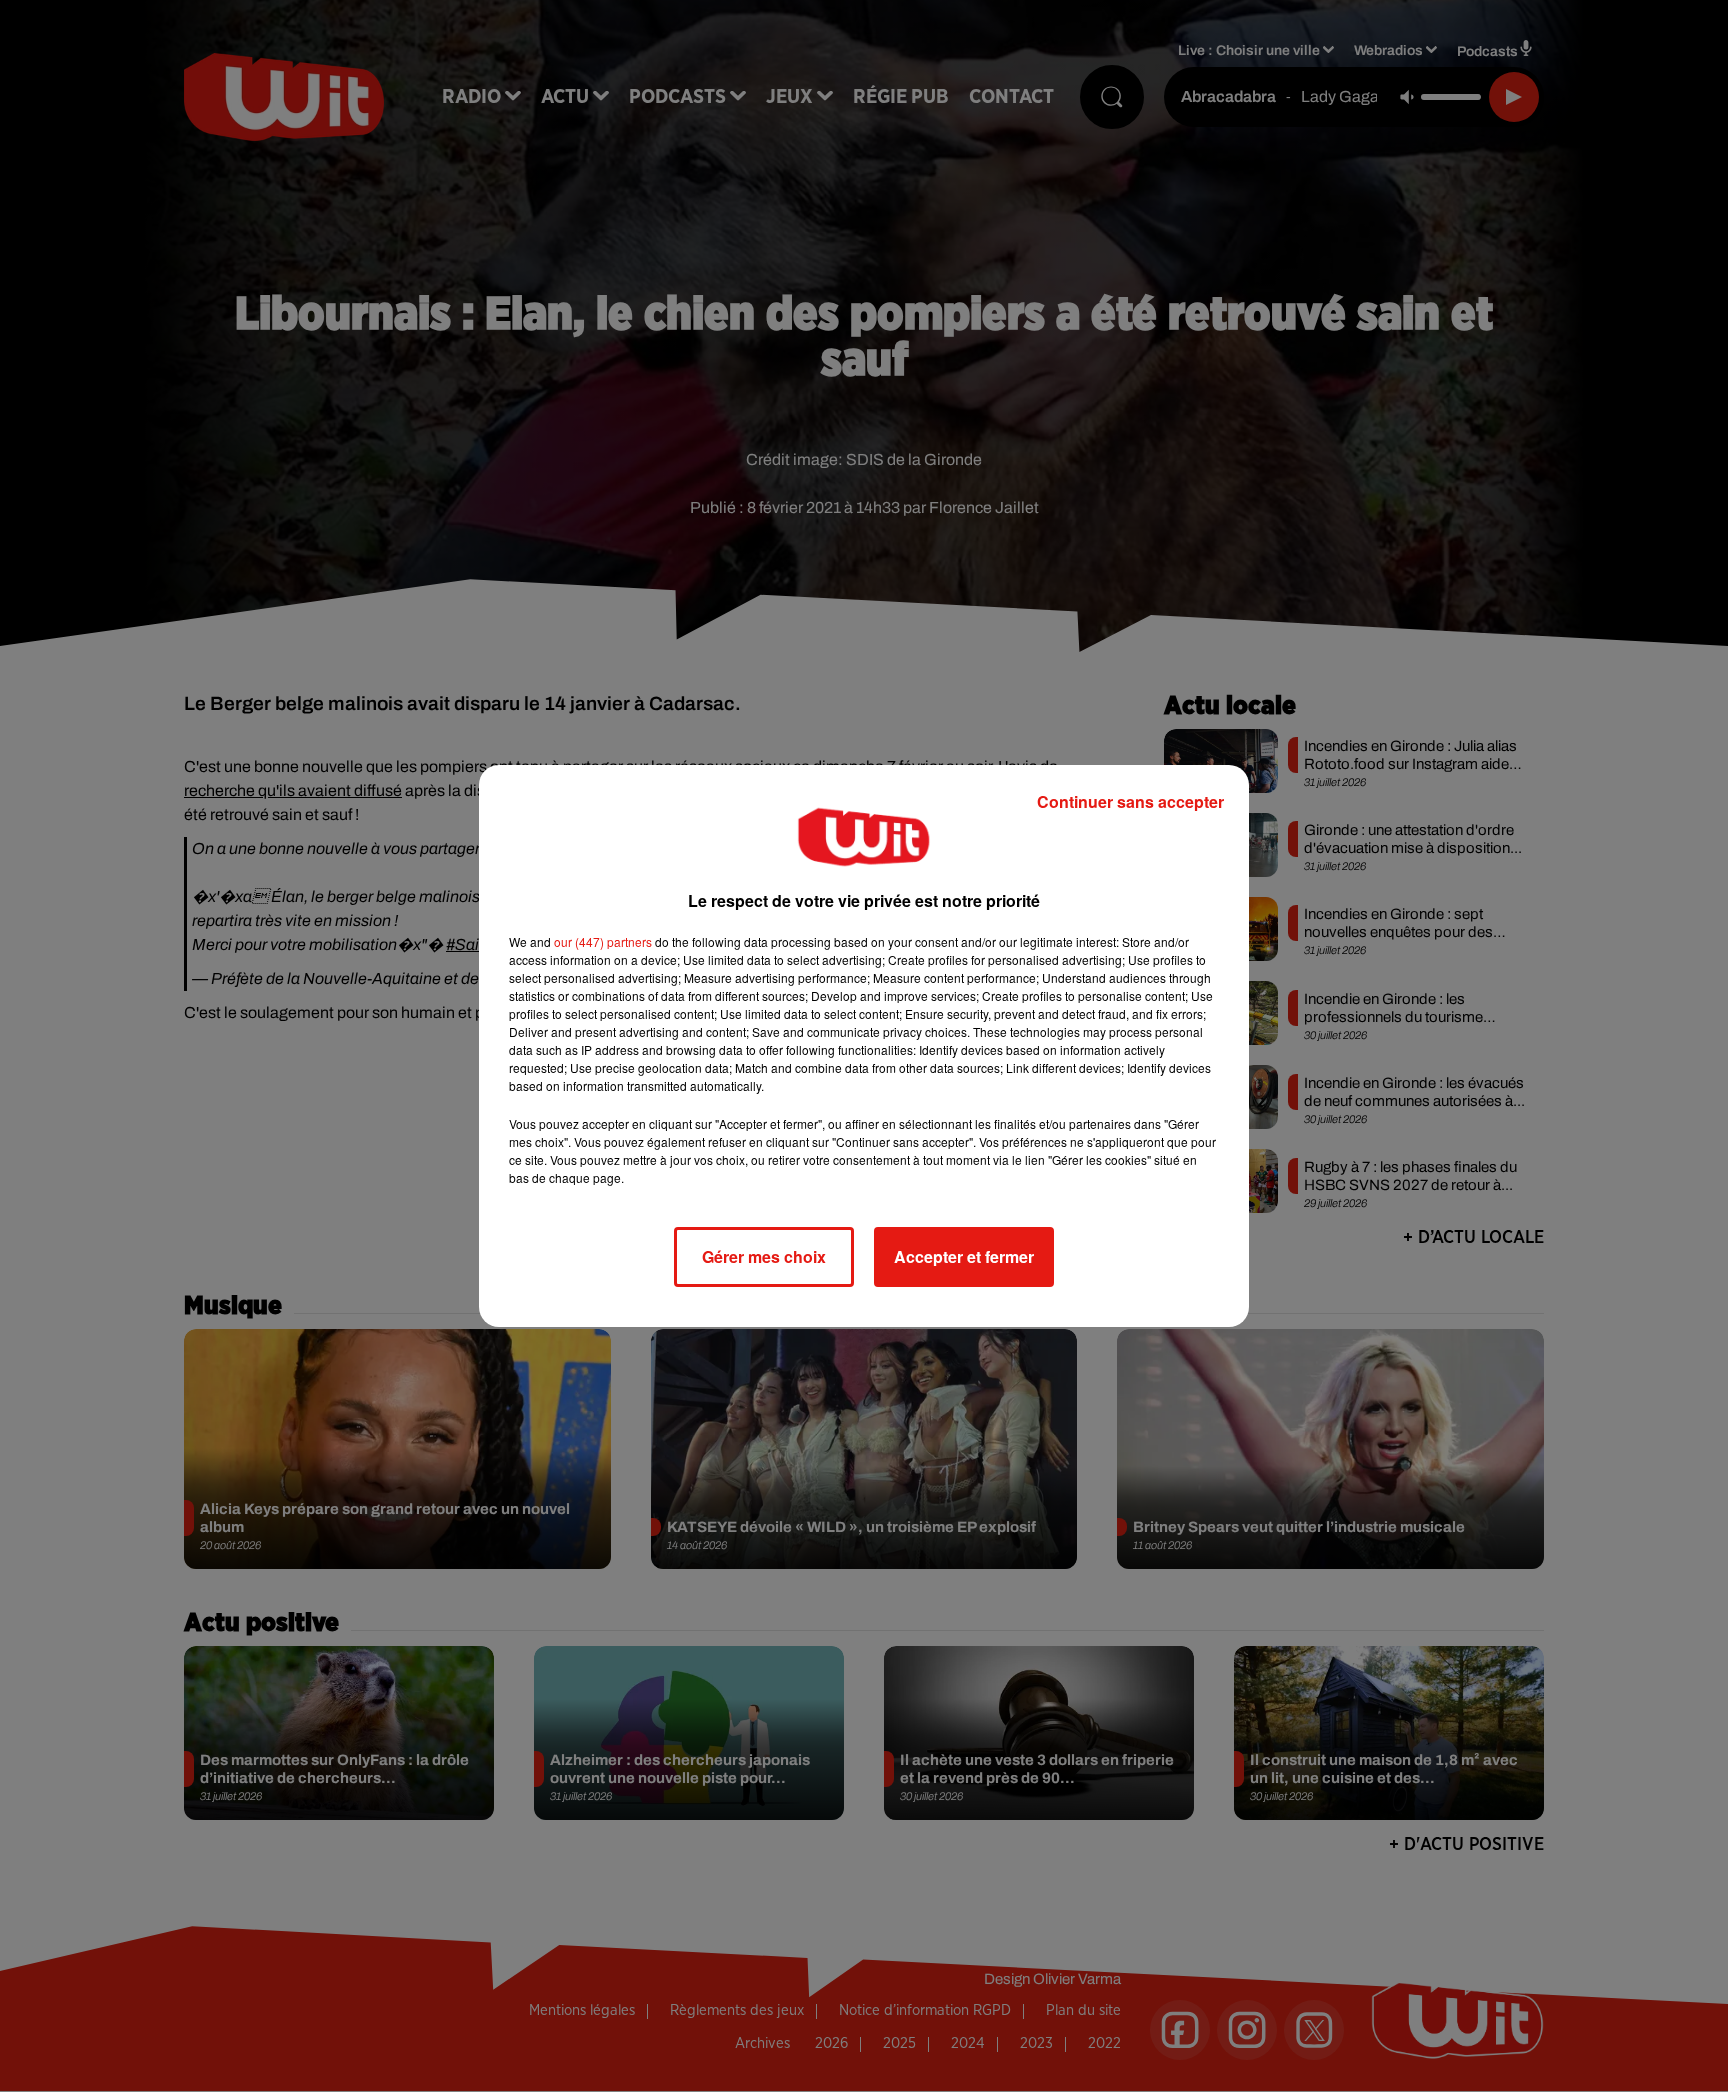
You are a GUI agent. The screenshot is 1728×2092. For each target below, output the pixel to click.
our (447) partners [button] (603, 941)
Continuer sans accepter (1130, 801)
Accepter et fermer (964, 1256)
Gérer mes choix (764, 1256)
